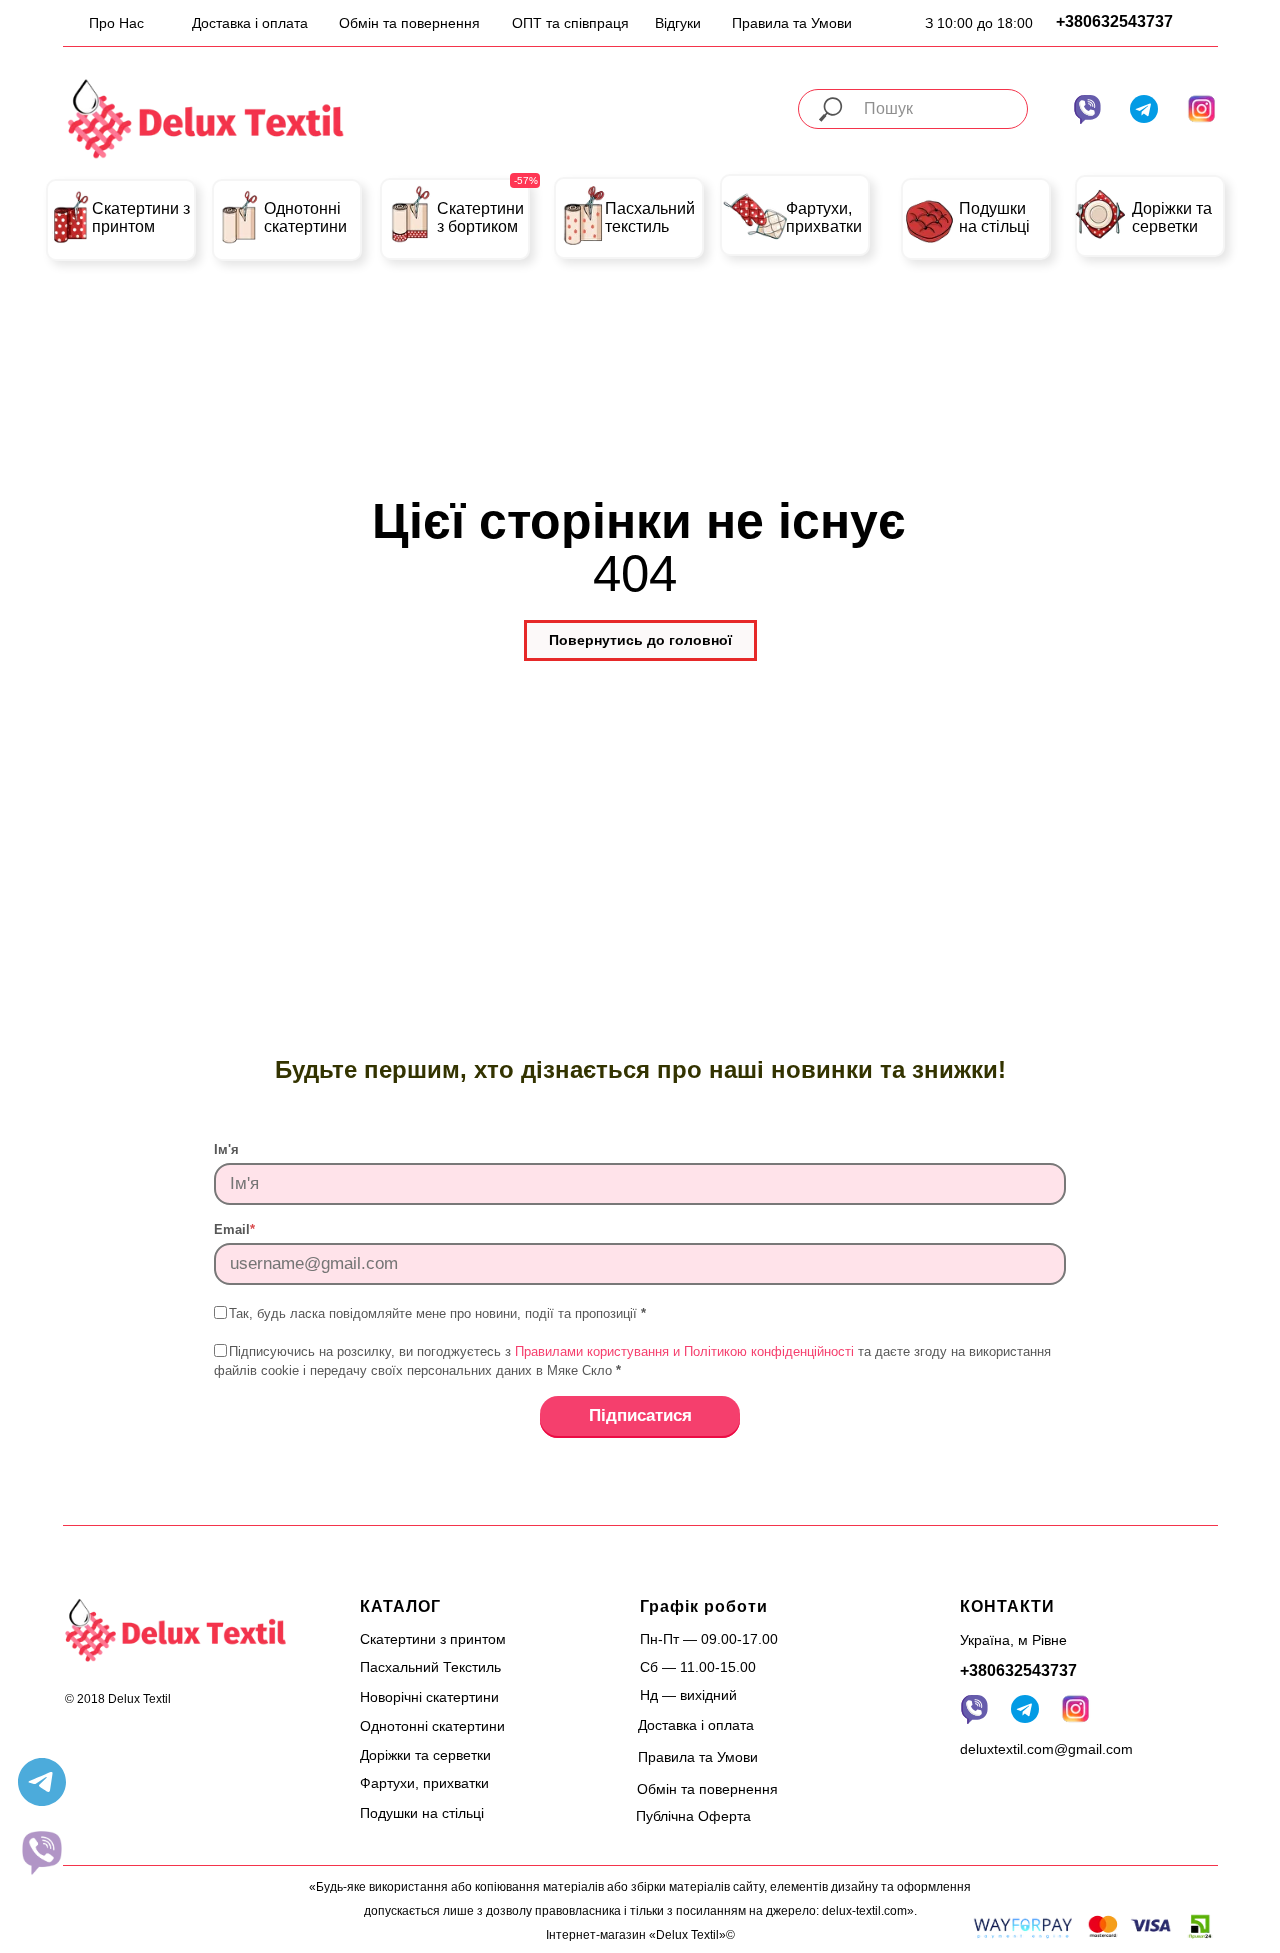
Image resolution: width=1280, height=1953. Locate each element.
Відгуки (678, 23)
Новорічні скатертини (429, 1697)
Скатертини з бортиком (480, 217)
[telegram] (42, 1782)
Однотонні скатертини (305, 217)
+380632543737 (1114, 21)
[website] (42, 1852)
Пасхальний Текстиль (430, 1667)
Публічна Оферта (693, 1816)
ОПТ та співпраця (570, 23)
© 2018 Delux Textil (118, 1699)
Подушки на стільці (994, 217)
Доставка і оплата (250, 23)
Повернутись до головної (640, 640)
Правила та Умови (792, 23)
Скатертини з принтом (141, 217)
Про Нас (116, 23)
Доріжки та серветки (1172, 217)
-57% (526, 180)
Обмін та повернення (409, 23)
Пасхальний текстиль (650, 217)
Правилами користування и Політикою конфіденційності (684, 1351)
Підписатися (640, 1415)
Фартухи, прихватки (824, 217)
